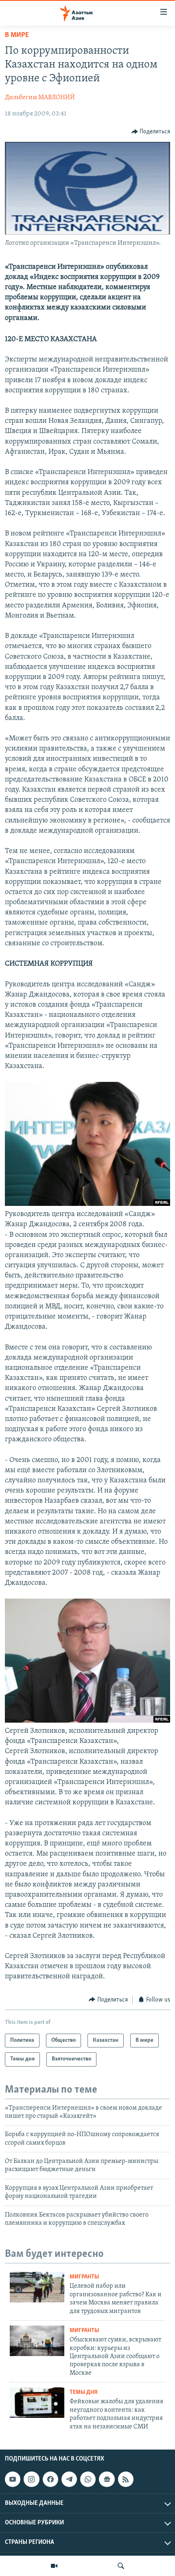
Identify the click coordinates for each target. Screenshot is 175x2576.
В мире (17, 35)
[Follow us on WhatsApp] (88, 2479)
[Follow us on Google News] (107, 2479)
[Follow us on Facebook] (50, 2479)
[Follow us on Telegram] (69, 2479)
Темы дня (84, 2392)
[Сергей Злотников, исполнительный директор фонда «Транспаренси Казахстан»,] (87, 1721)
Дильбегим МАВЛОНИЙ (40, 98)
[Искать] (121, 2566)
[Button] (151, 132)
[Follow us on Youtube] (13, 2479)
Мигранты (84, 2277)
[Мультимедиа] (54, 2566)
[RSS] (126, 2479)
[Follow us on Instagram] (31, 2479)
